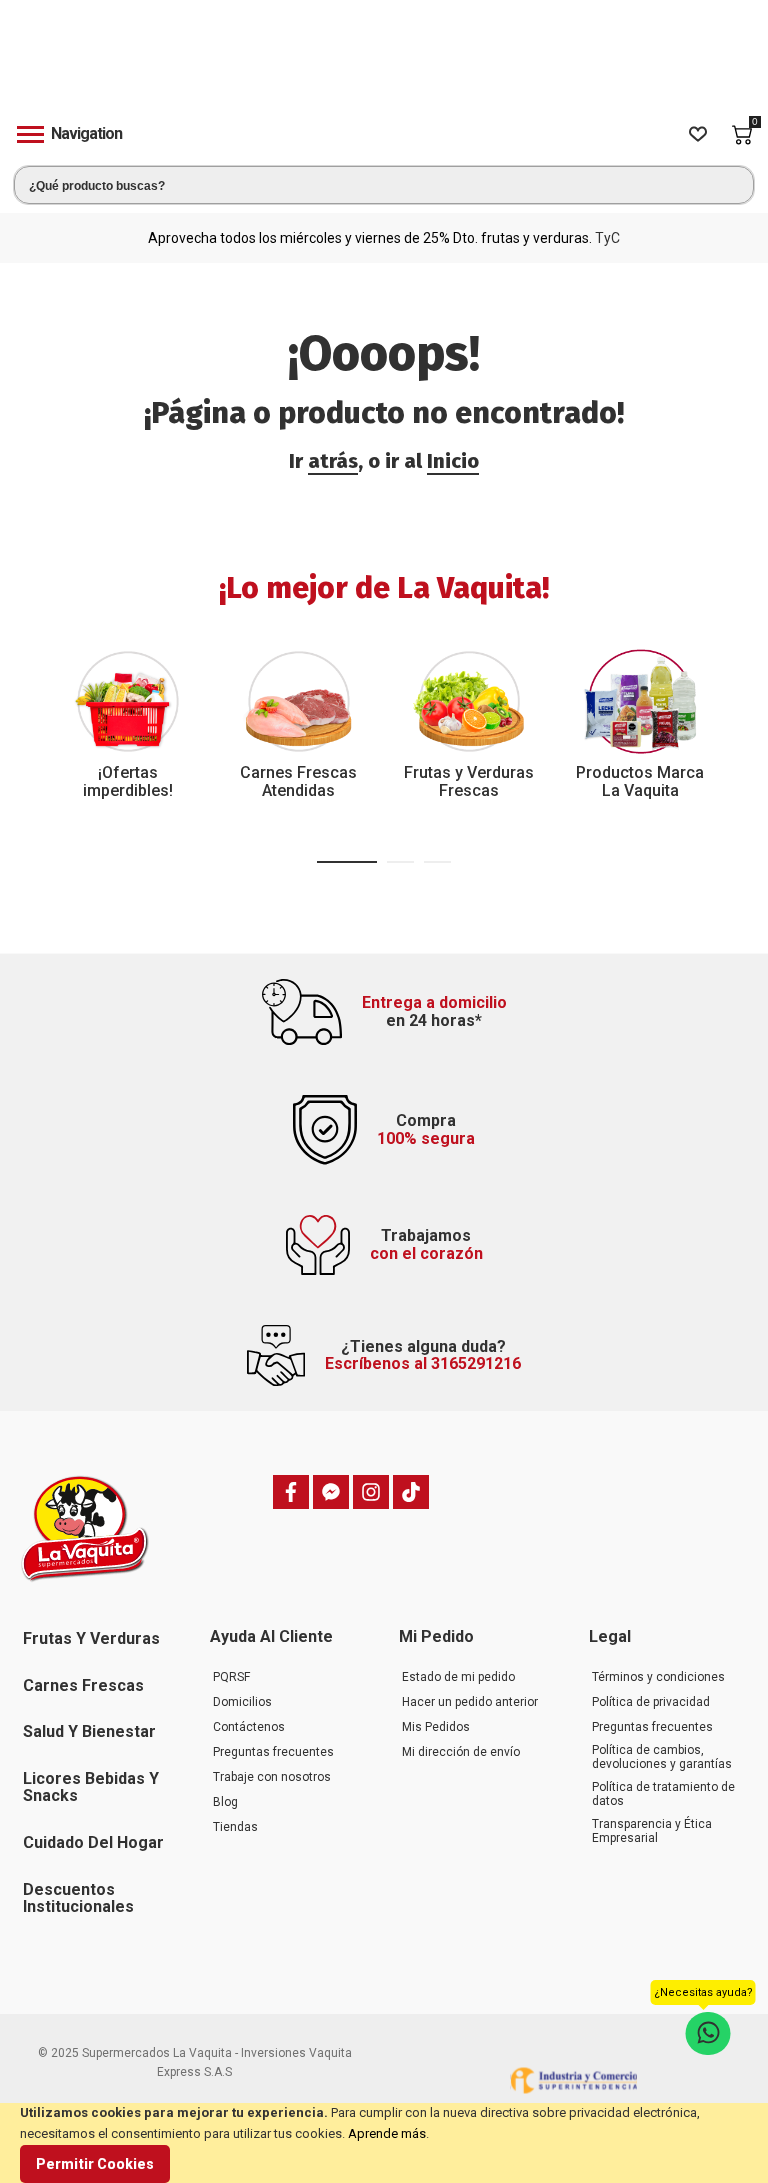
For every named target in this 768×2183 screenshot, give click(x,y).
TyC (607, 238)
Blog (225, 1802)
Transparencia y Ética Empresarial (652, 1831)
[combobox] (384, 185)
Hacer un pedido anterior (470, 1702)
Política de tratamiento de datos (663, 1794)
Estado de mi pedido (458, 1677)
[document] (384, 2143)
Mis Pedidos (436, 1727)
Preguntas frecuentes (273, 1752)
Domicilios (242, 1702)
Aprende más (387, 2133)
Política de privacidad (651, 1702)
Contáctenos (249, 1727)
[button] (347, 862)
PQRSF (231, 1677)
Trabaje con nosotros (272, 1777)
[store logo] (384, 63)
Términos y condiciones (658, 1677)
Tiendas (235, 1827)
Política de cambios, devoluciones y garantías (662, 1757)
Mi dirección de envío (461, 1752)
